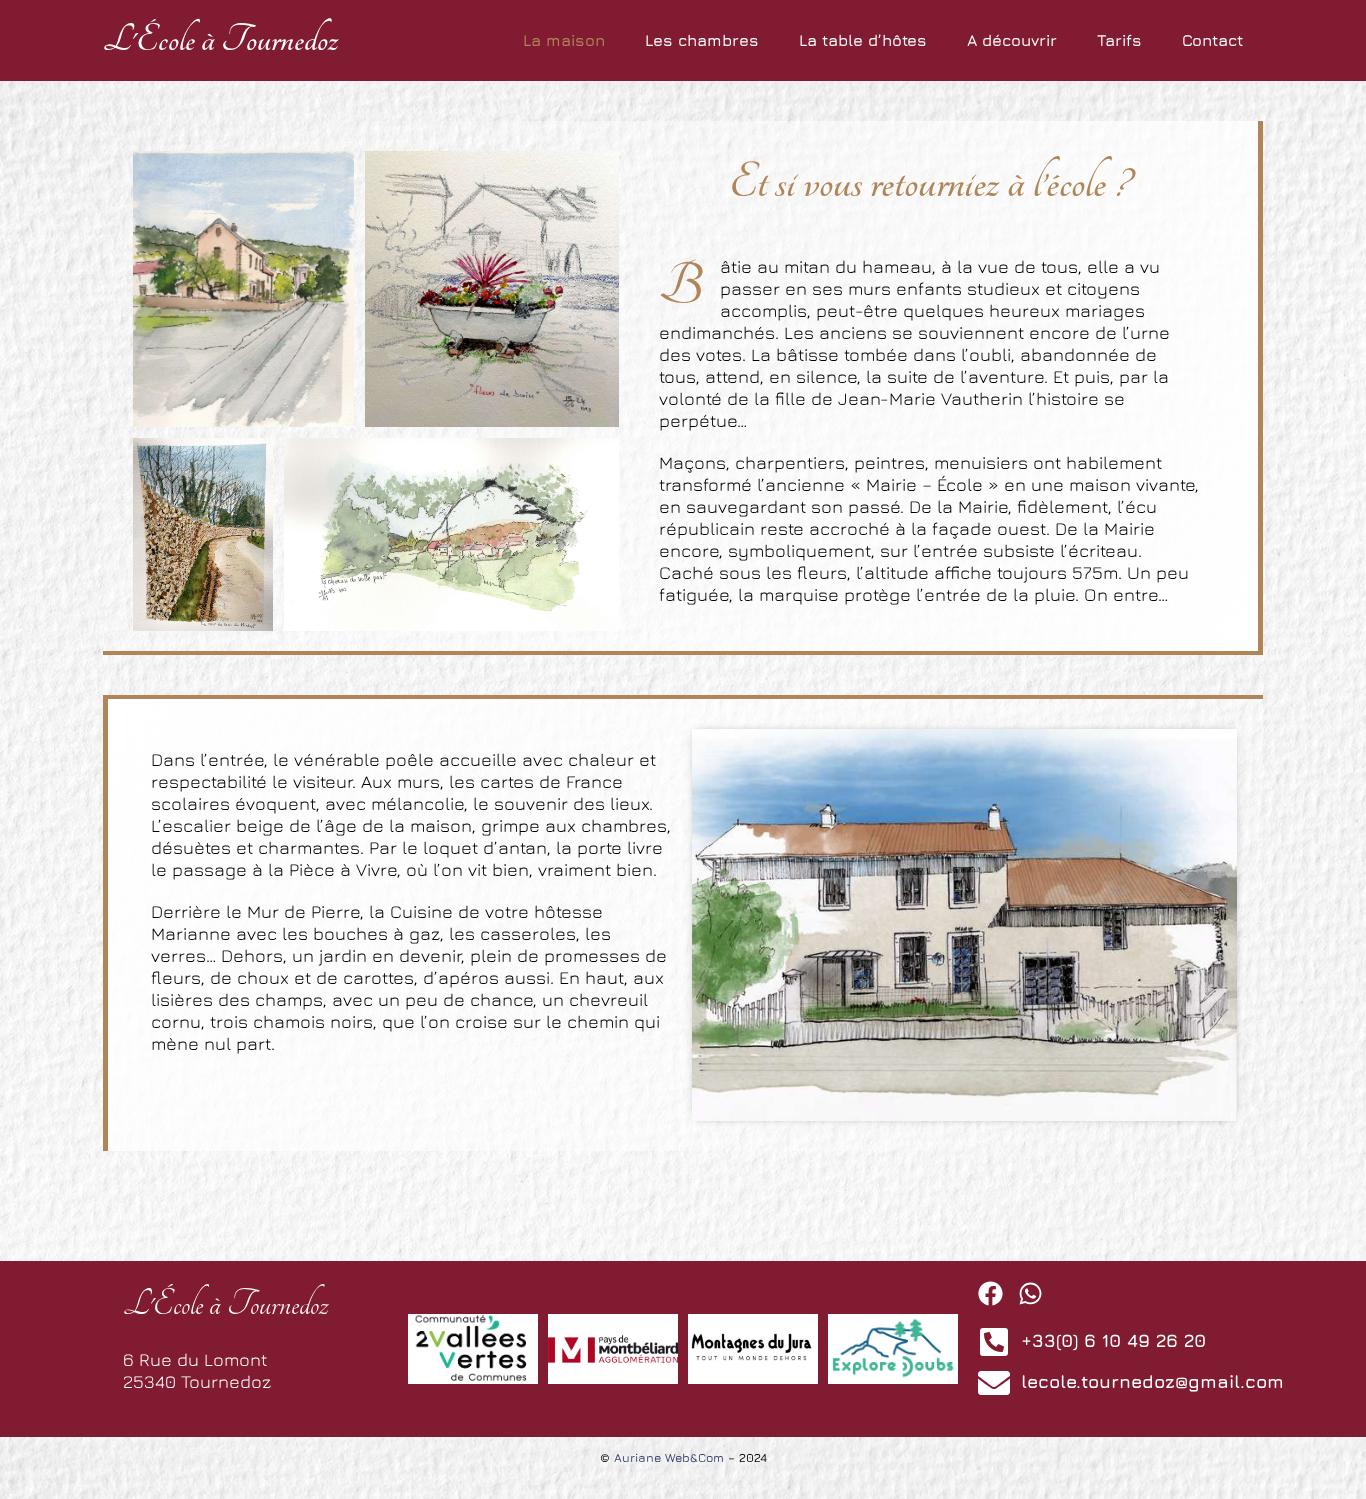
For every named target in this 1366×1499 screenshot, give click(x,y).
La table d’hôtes (863, 40)
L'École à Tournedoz (220, 40)
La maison (564, 40)
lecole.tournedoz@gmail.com (1152, 1381)
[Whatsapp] (1030, 1293)
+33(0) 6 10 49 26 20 (1113, 1340)
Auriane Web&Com (669, 1457)
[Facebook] (990, 1293)
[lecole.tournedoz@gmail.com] (994, 1383)
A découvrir (1012, 40)
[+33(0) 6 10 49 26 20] (994, 1342)
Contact (1212, 40)
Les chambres (702, 40)
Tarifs (1119, 40)
